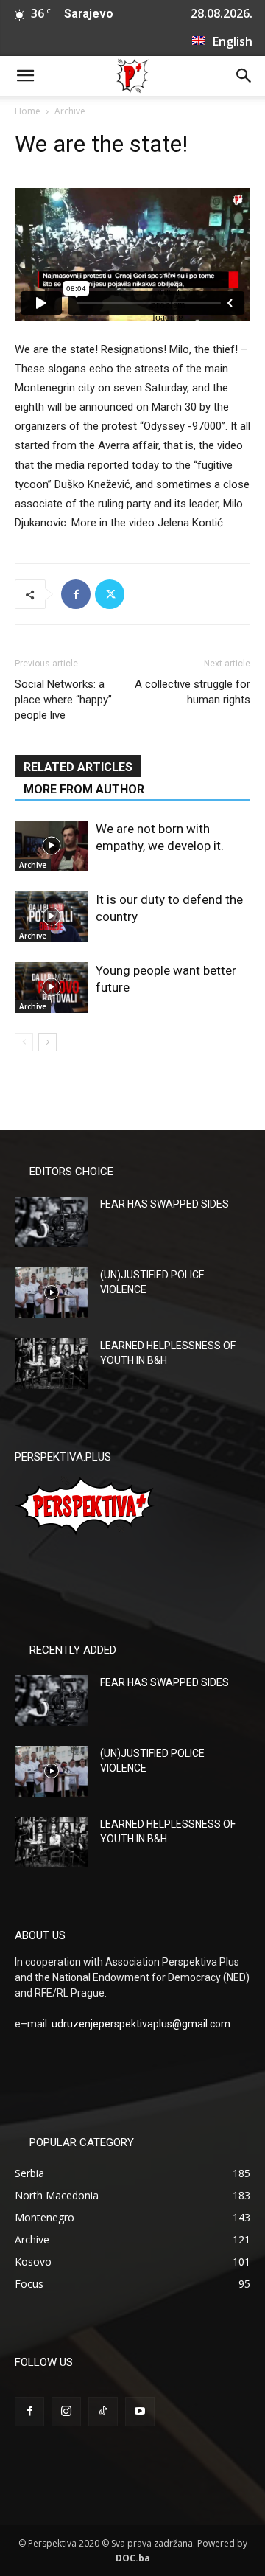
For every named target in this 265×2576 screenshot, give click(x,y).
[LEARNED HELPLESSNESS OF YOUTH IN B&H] (52, 1364)
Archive (70, 111)
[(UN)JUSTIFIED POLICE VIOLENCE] (52, 1293)
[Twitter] (110, 594)
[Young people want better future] (52, 988)
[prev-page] (24, 1042)
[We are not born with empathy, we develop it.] (52, 846)
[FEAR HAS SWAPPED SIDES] (52, 1222)
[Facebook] (76, 594)
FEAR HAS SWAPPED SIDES (165, 1204)
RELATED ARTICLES (78, 767)
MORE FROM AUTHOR (84, 789)
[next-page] (47, 1042)
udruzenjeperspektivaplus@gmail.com (141, 2024)
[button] (25, 76)
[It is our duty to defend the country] (52, 917)
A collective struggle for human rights (192, 692)
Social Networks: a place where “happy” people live (63, 700)
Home (28, 111)
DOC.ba (133, 2558)
